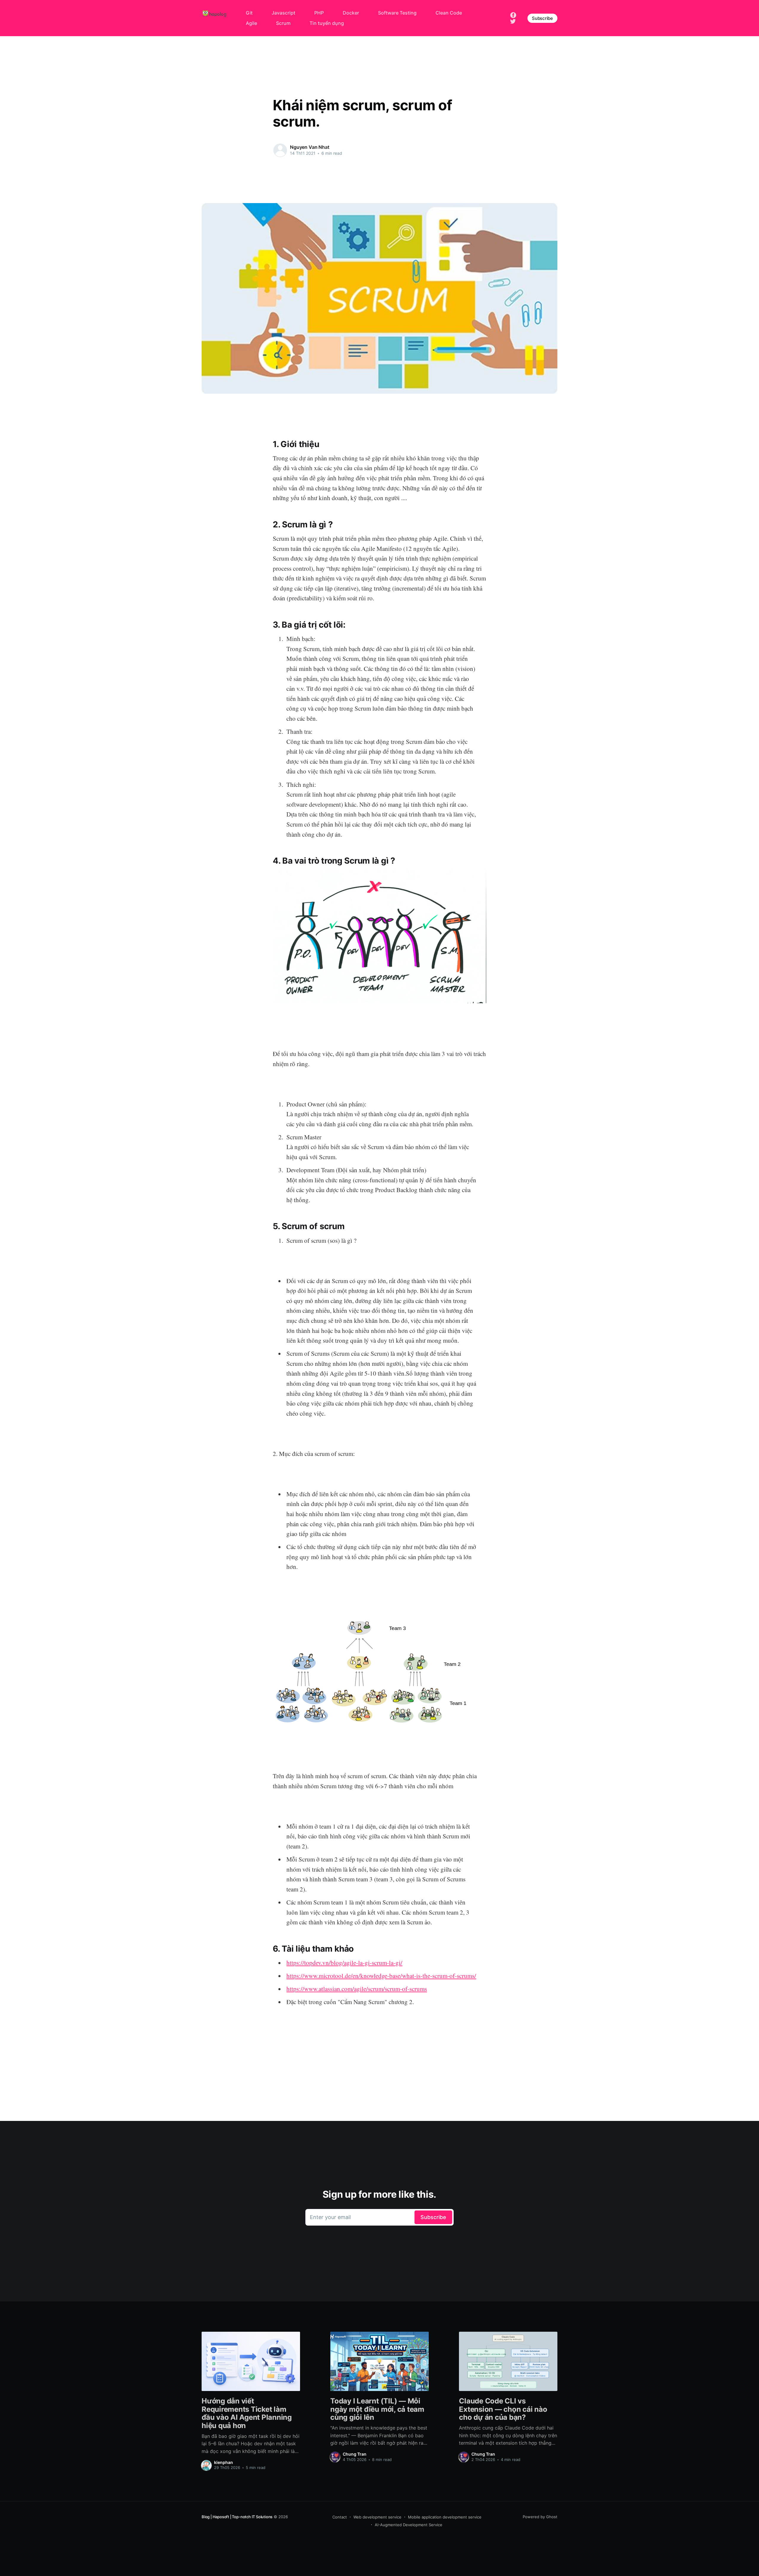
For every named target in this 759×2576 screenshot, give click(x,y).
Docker (351, 13)
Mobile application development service (445, 2517)
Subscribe (542, 18)
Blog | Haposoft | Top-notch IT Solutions (237, 2517)
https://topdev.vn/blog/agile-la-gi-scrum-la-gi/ (344, 1963)
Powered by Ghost (540, 2517)
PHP (319, 13)
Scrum (283, 23)
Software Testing (397, 13)
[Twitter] (513, 21)
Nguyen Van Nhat (310, 147)
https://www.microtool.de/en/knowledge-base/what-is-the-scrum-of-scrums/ (381, 1976)
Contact (340, 2517)
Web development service (377, 2517)
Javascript (283, 13)
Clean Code (449, 13)
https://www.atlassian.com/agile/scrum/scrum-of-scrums (357, 1989)
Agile (251, 23)
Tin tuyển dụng (327, 23)
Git (249, 13)
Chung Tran (355, 2454)
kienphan (224, 2462)
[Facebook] (513, 15)
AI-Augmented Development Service (409, 2525)
